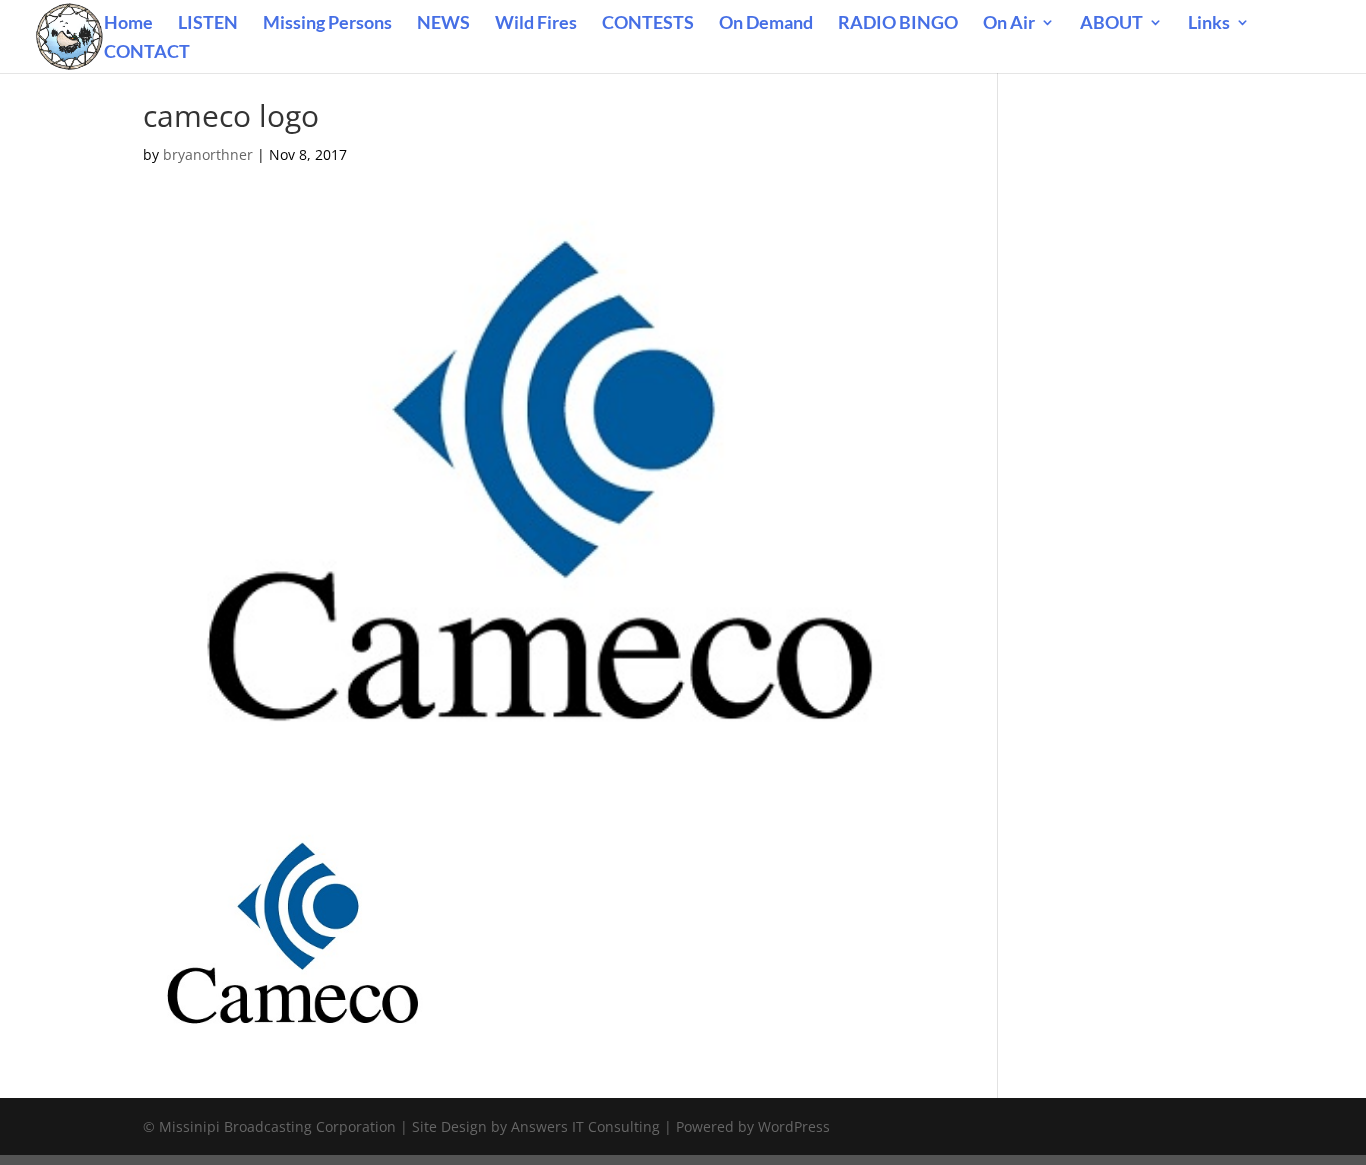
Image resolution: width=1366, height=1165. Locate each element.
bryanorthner (208, 154)
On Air (1009, 24)
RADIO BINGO (898, 24)
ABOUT (1111, 24)
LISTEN (208, 24)
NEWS (443, 24)
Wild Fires (536, 24)
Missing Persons (327, 24)
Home (128, 24)
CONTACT (147, 53)
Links (1209, 24)
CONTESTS (648, 24)
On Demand (766, 24)
